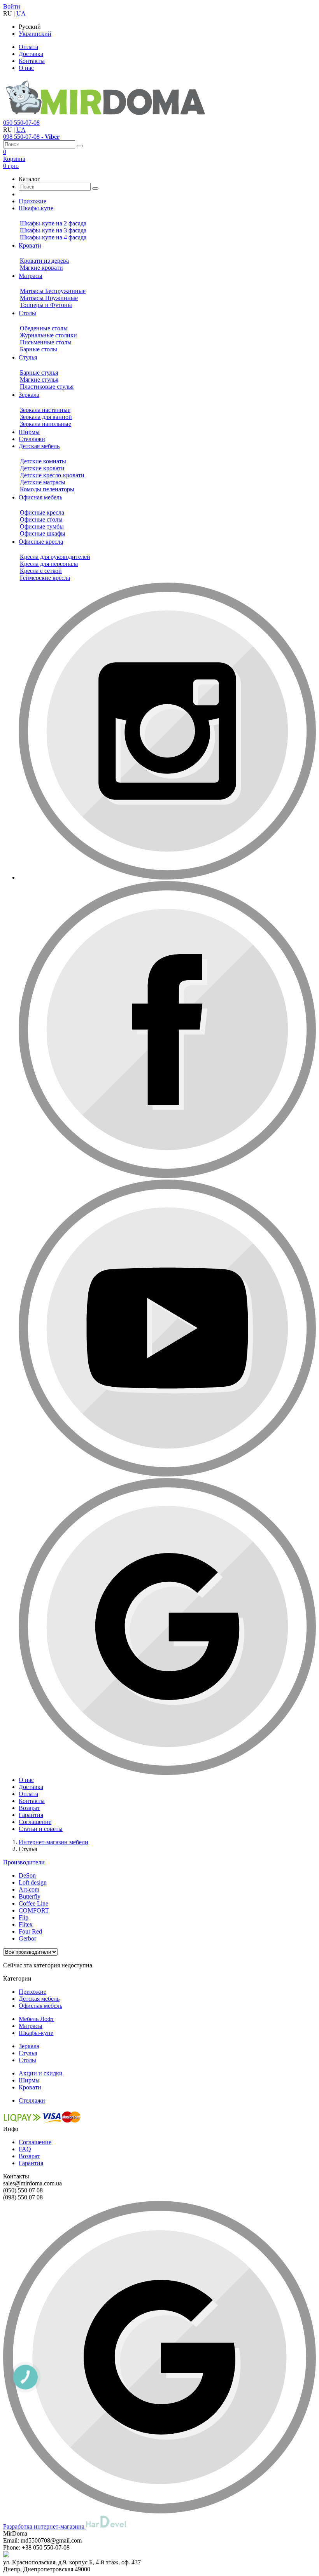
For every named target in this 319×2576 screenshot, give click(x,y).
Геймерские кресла (45, 578)
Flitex (26, 1924)
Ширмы (29, 2080)
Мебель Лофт (36, 2019)
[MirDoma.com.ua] (105, 116)
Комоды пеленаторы (47, 489)
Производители (24, 1862)
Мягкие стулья (39, 380)
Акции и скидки (41, 2073)
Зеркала (29, 2046)
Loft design (33, 1882)
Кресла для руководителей (55, 557)
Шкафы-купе (36, 2033)
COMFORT (34, 1910)
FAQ (25, 2149)
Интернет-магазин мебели (53, 1842)
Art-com (29, 1889)
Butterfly (30, 1896)
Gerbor (27, 1938)
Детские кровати (42, 468)
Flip (24, 1917)
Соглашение (35, 2142)
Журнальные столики (48, 335)
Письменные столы (46, 342)
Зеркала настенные (45, 410)
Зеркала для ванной (46, 417)
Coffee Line (33, 1903)
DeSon (27, 1875)
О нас (26, 68)
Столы (27, 2060)
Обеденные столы (44, 328)
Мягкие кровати (41, 268)
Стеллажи (32, 2100)
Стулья (28, 2053)
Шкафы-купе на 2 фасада (53, 223)
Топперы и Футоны (46, 305)
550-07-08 (21, 123)
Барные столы (39, 349)
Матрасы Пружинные (49, 298)
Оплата (28, 47)
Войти (12, 6)
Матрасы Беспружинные (53, 291)
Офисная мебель (40, 2006)
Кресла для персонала (49, 564)
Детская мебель (39, 1999)
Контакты (32, 61)
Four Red (30, 1931)
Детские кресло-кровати (52, 475)
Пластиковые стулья (47, 387)
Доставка (31, 54)
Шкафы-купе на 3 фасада (53, 230)
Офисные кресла (42, 512)
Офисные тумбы (42, 526)
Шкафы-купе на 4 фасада (53, 237)
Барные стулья (39, 373)
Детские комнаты (43, 461)
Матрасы (31, 2026)
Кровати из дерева (44, 261)
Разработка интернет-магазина (45, 2526)
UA (21, 13)
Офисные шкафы (43, 533)
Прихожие (32, 1992)
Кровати (30, 2087)
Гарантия (31, 2163)
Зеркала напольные (46, 424)
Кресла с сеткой (41, 571)
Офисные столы (41, 519)
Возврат (29, 2156)
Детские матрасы (43, 482)
